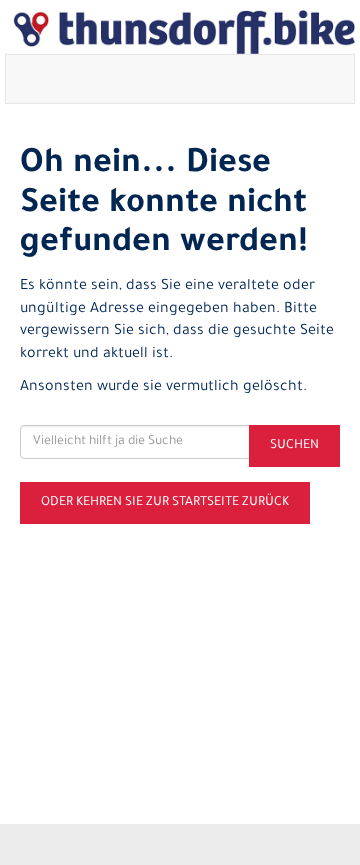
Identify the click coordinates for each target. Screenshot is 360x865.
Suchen (294, 446)
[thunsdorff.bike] (184, 32)
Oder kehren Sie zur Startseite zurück (165, 503)
